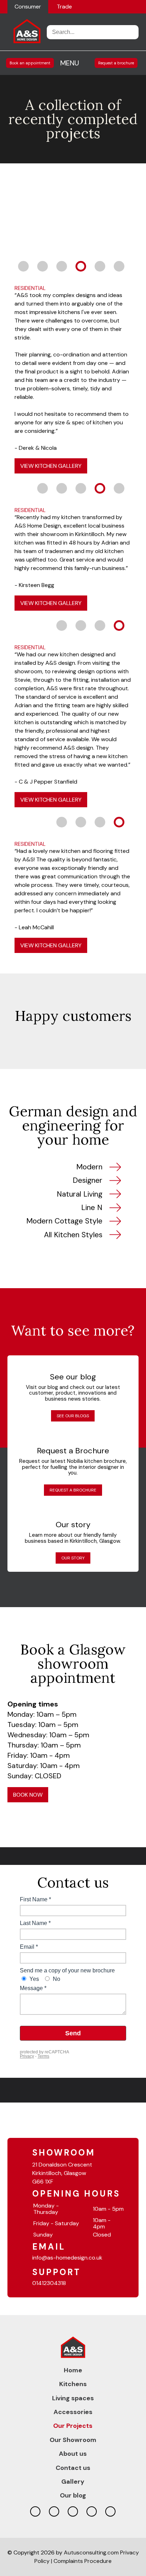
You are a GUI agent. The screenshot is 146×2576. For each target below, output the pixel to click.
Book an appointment (30, 63)
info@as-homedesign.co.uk (67, 2258)
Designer (88, 1180)
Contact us (73, 2468)
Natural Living (80, 1194)
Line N (92, 1208)
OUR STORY (73, 1558)
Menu (70, 63)
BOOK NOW (28, 1795)
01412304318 (49, 2283)
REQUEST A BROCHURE (73, 1490)
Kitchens (73, 2384)
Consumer (28, 7)
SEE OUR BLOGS (73, 1416)
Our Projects (73, 2426)
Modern (89, 1167)
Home (73, 2370)
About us (73, 2454)
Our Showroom (73, 2440)
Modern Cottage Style (64, 1221)
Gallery (73, 2482)
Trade (64, 7)
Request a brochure (116, 63)
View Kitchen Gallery (51, 466)
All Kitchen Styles (73, 1235)
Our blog (73, 2495)
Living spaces (73, 2398)
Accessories (73, 2412)
